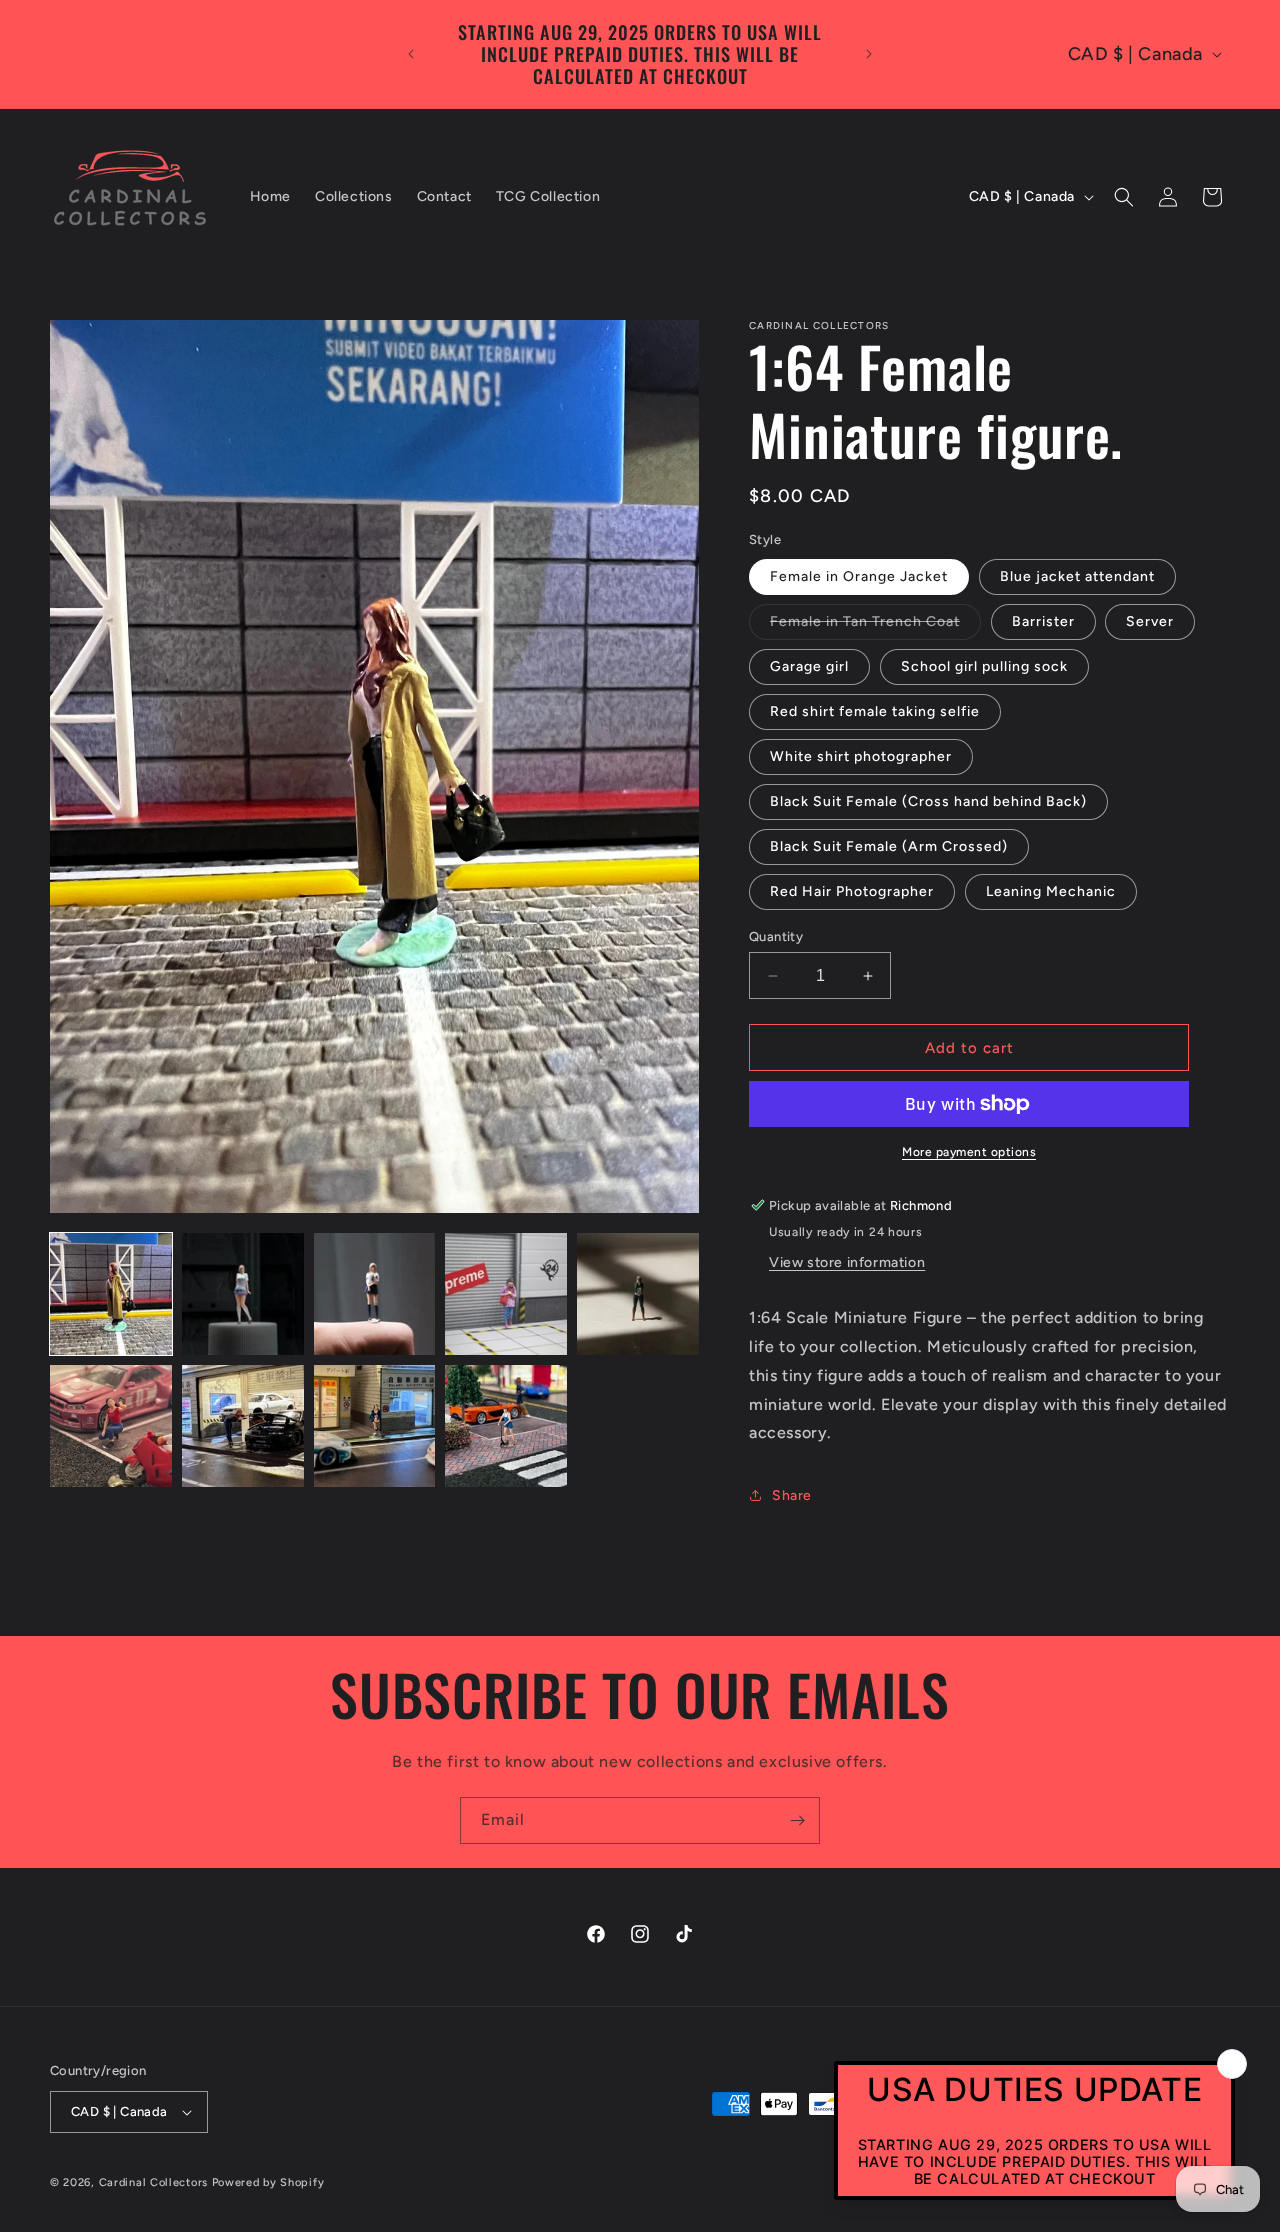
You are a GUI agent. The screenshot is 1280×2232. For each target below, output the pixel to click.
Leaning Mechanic (1051, 891)
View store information (847, 1262)
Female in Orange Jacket (859, 576)
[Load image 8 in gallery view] (375, 1426)
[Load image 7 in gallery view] (243, 1426)
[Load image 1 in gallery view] (111, 1294)
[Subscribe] (797, 1820)
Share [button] (792, 1495)
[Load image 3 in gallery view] (375, 1294)
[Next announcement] (869, 54)
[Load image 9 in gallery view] (506, 1426)
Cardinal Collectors (153, 2182)
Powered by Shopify (268, 2182)
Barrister (1043, 621)
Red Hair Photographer (852, 891)
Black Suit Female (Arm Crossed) (889, 846)
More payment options (969, 1152)
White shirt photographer (861, 756)
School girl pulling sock (984, 666)
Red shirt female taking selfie (875, 711)
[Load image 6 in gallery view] (111, 1426)
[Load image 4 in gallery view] (506, 1294)
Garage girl (809, 666)
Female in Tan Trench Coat (875, 626)
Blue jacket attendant (1077, 576)
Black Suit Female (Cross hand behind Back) (928, 801)
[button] (1124, 197)
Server (1150, 621)
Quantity (776, 936)
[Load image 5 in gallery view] (638, 1294)
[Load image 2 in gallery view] (243, 1294)
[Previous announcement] (411, 54)
